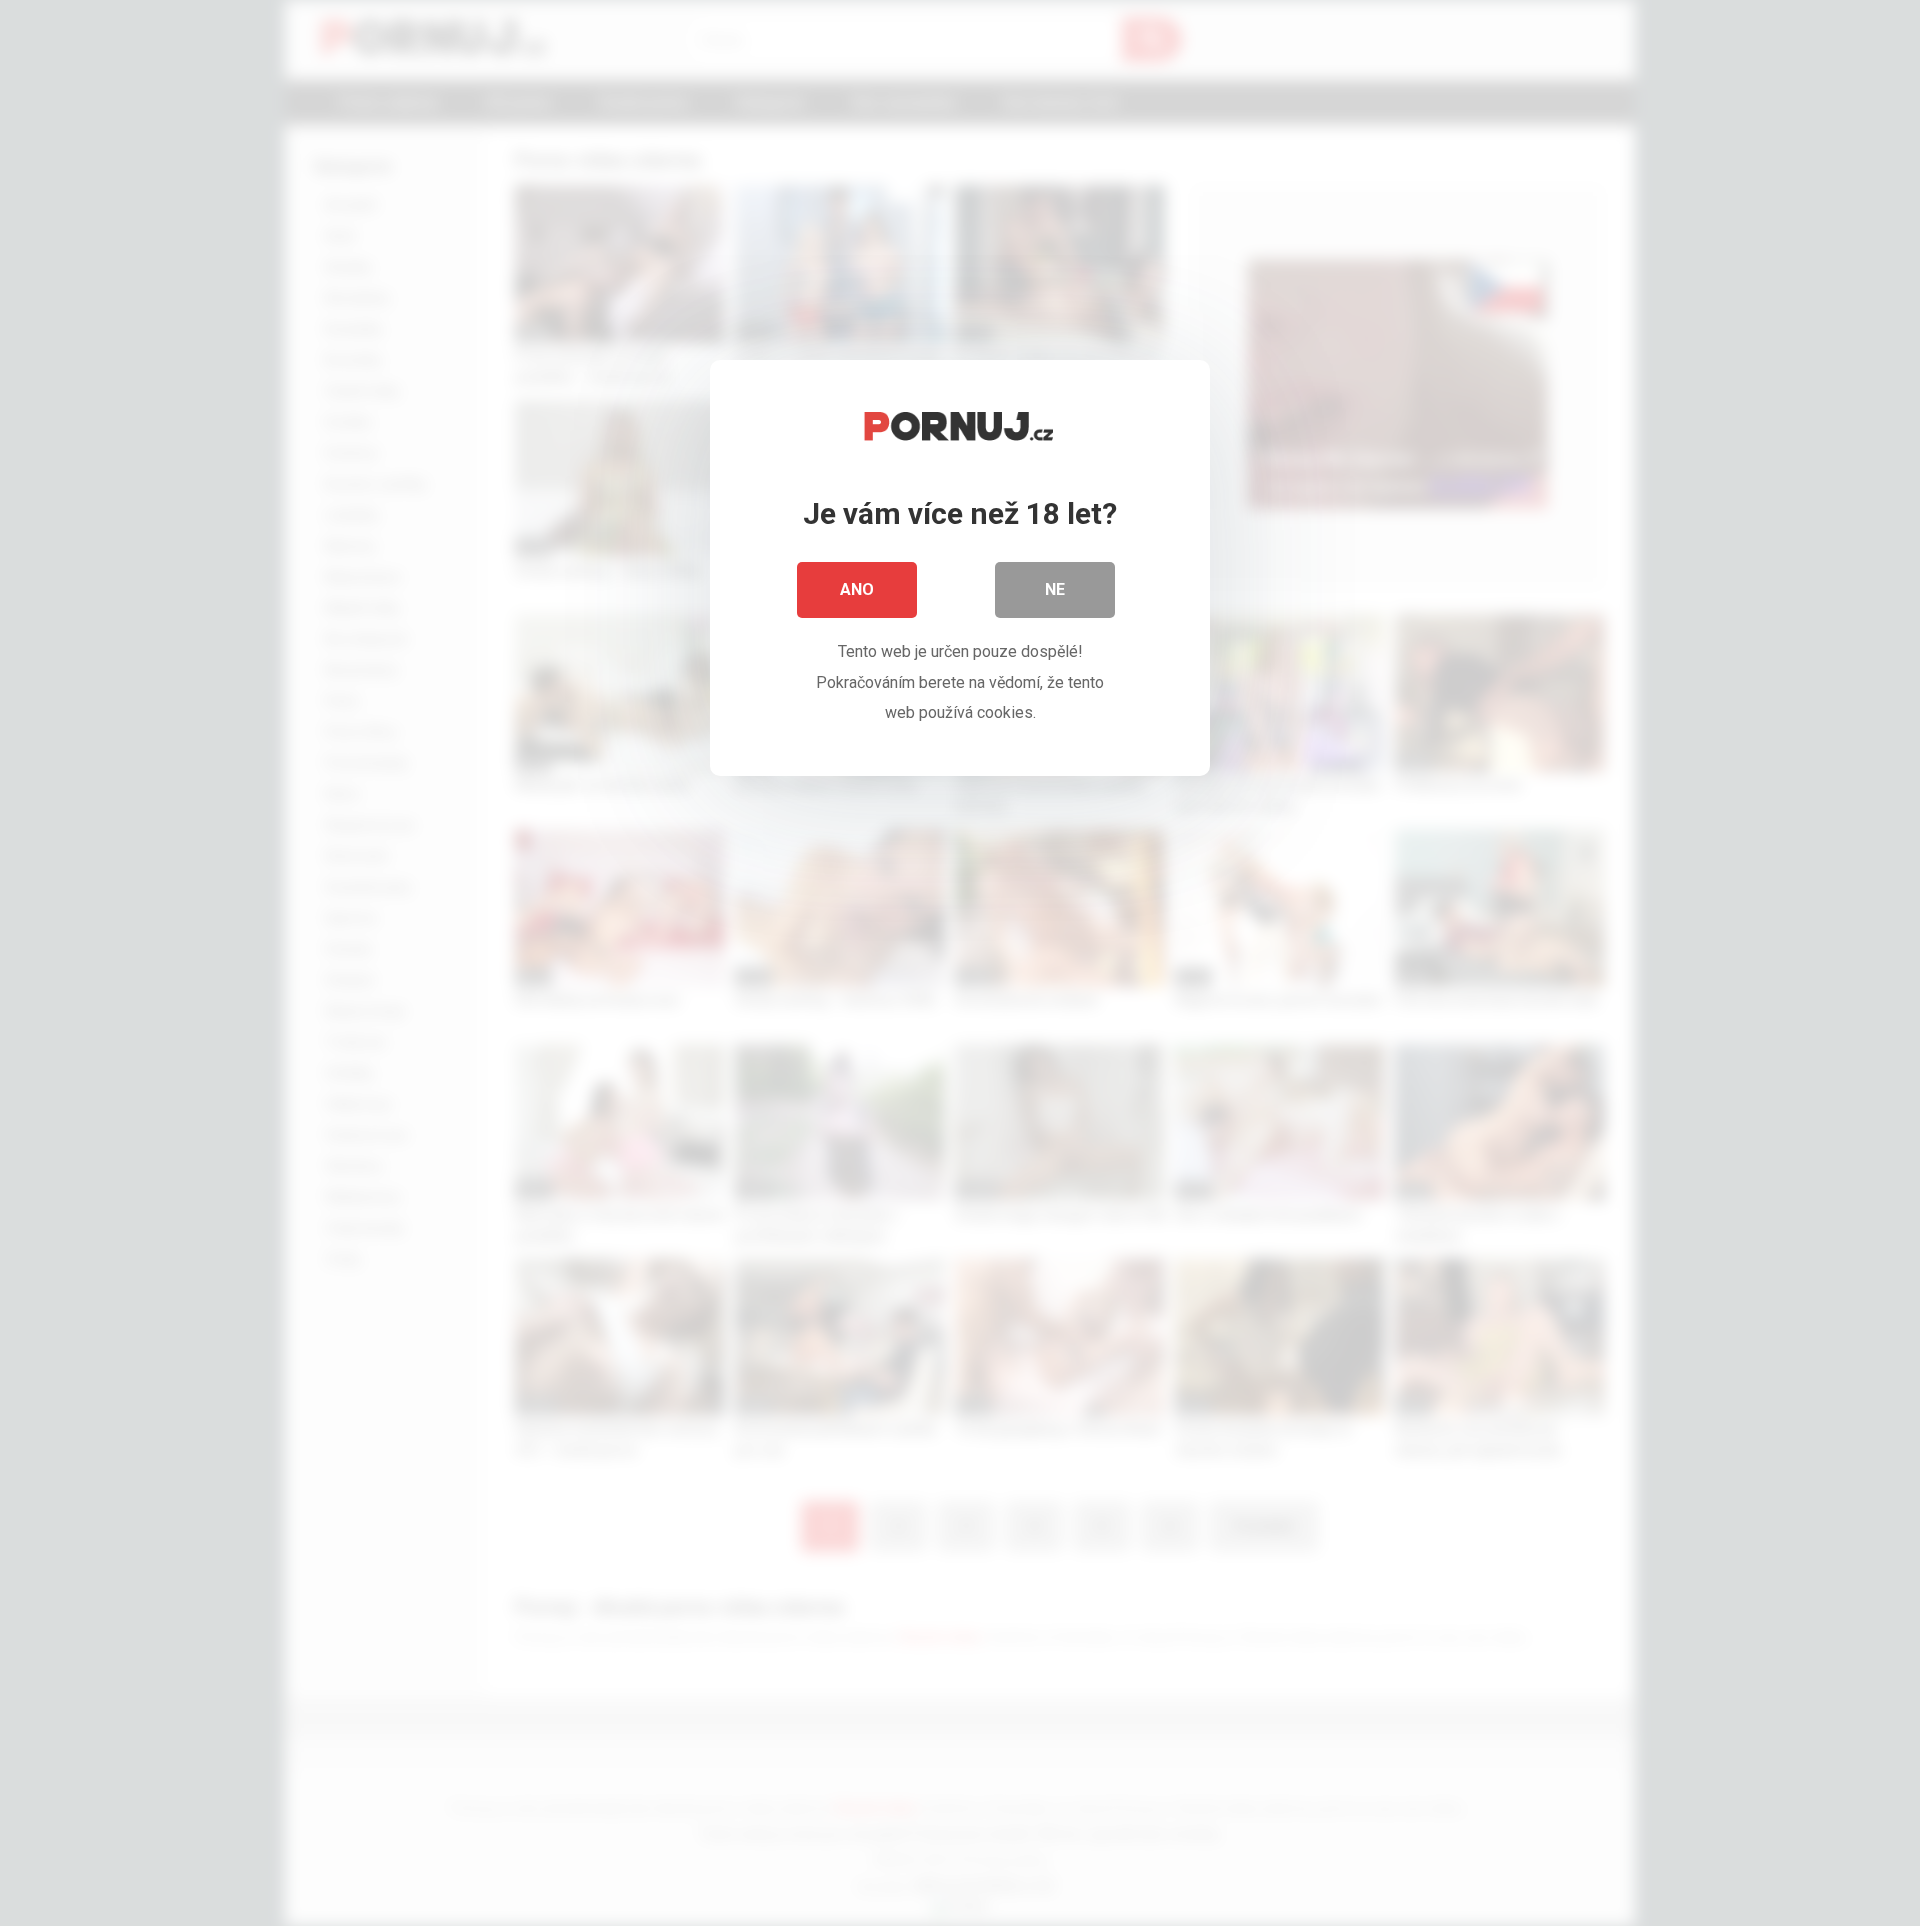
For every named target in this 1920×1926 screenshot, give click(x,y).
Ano (857, 589)
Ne (1055, 589)
